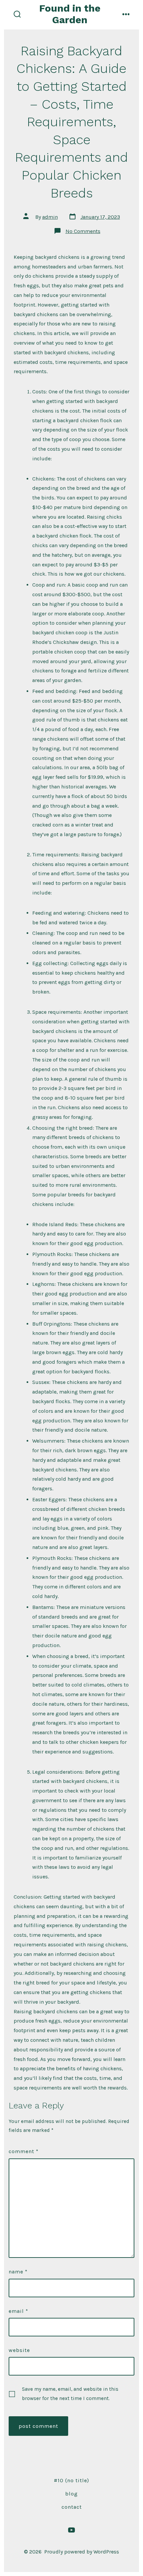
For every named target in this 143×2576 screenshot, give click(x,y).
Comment (24, 2151)
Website (19, 2350)
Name (18, 2272)
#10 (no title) (71, 2480)
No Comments (83, 231)
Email (18, 2311)
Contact (72, 2507)
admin (50, 217)
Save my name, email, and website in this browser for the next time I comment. (70, 2394)
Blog (71, 2494)
